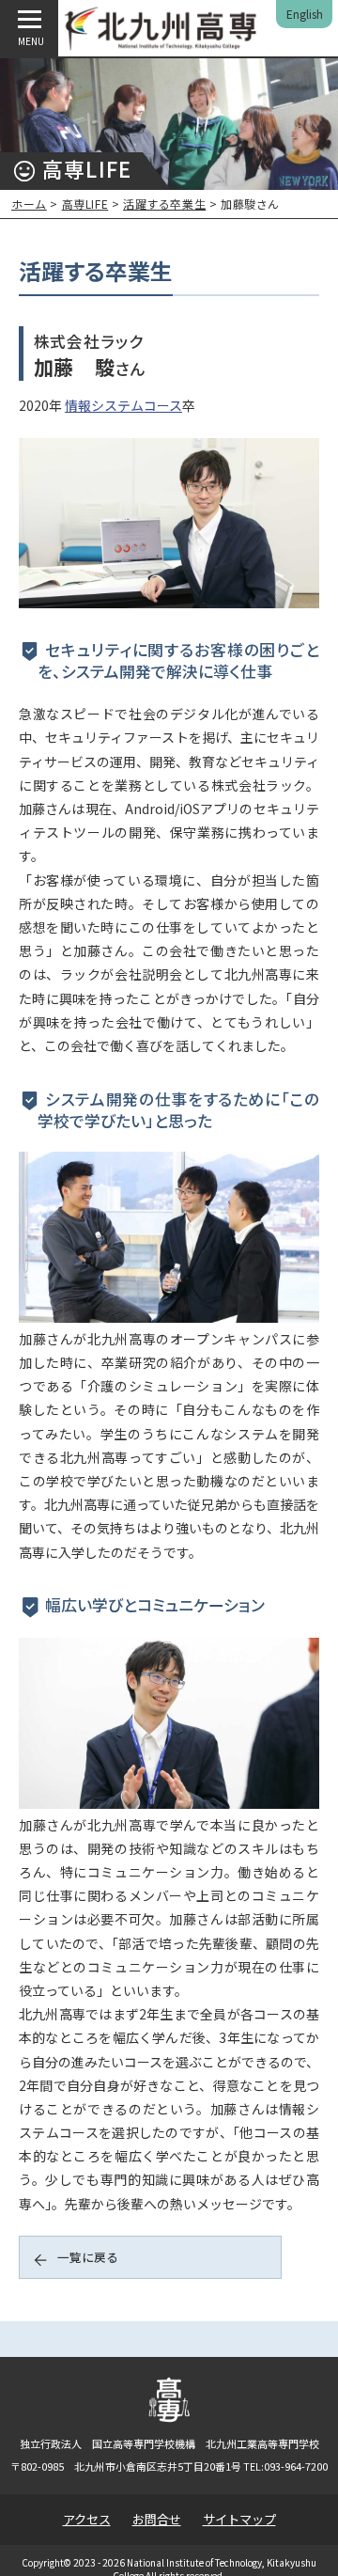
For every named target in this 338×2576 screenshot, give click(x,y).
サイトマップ (239, 2519)
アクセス (87, 2519)
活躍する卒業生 (164, 204)
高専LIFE (85, 204)
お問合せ (157, 2519)
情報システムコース (123, 405)
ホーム (29, 204)
